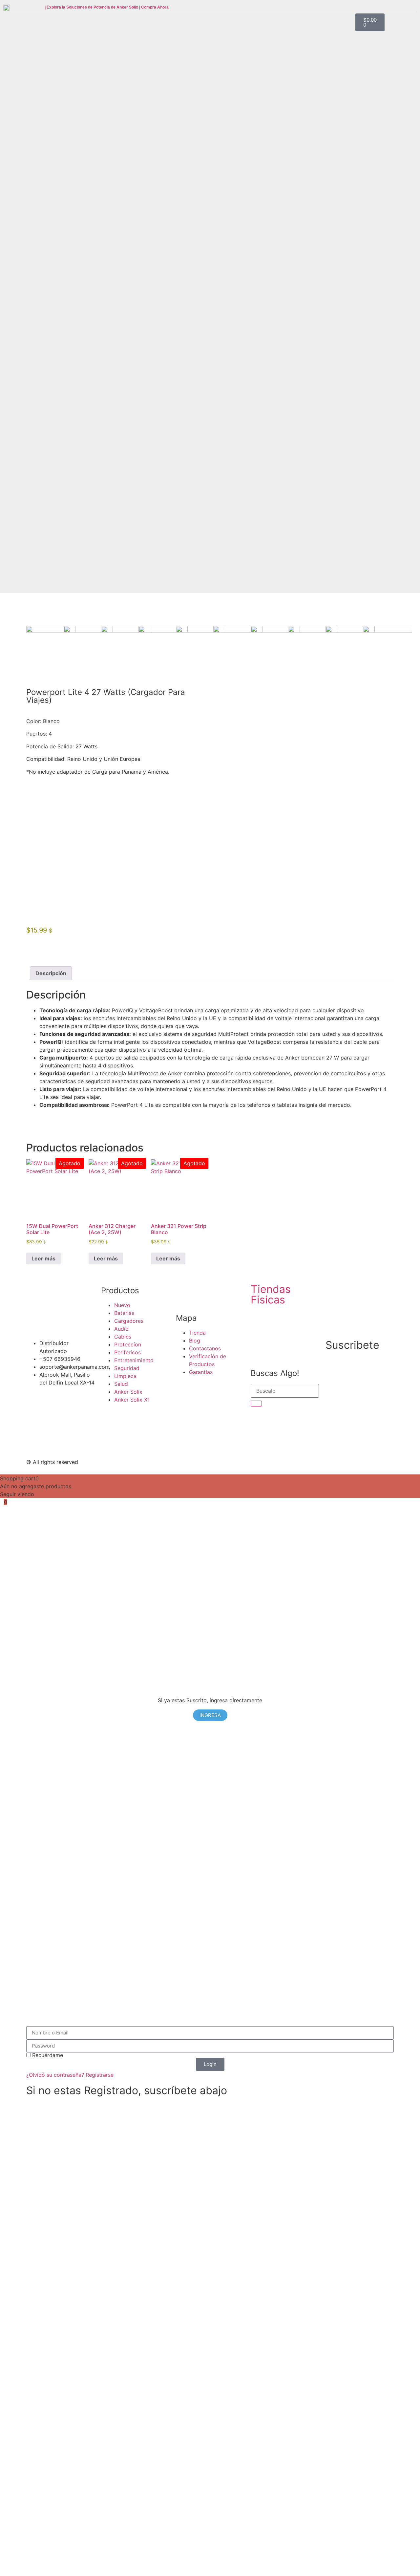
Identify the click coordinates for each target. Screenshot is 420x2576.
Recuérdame (47, 2055)
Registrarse (100, 2075)
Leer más (43, 1258)
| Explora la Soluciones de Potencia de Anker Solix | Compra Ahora (107, 7)
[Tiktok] (294, 1461)
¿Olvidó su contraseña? (55, 2075)
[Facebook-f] (240, 1461)
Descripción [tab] (51, 973)
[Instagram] (276, 1461)
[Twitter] (221, 1461)
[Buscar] (256, 1404)
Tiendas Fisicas (271, 1294)
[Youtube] (258, 1461)
